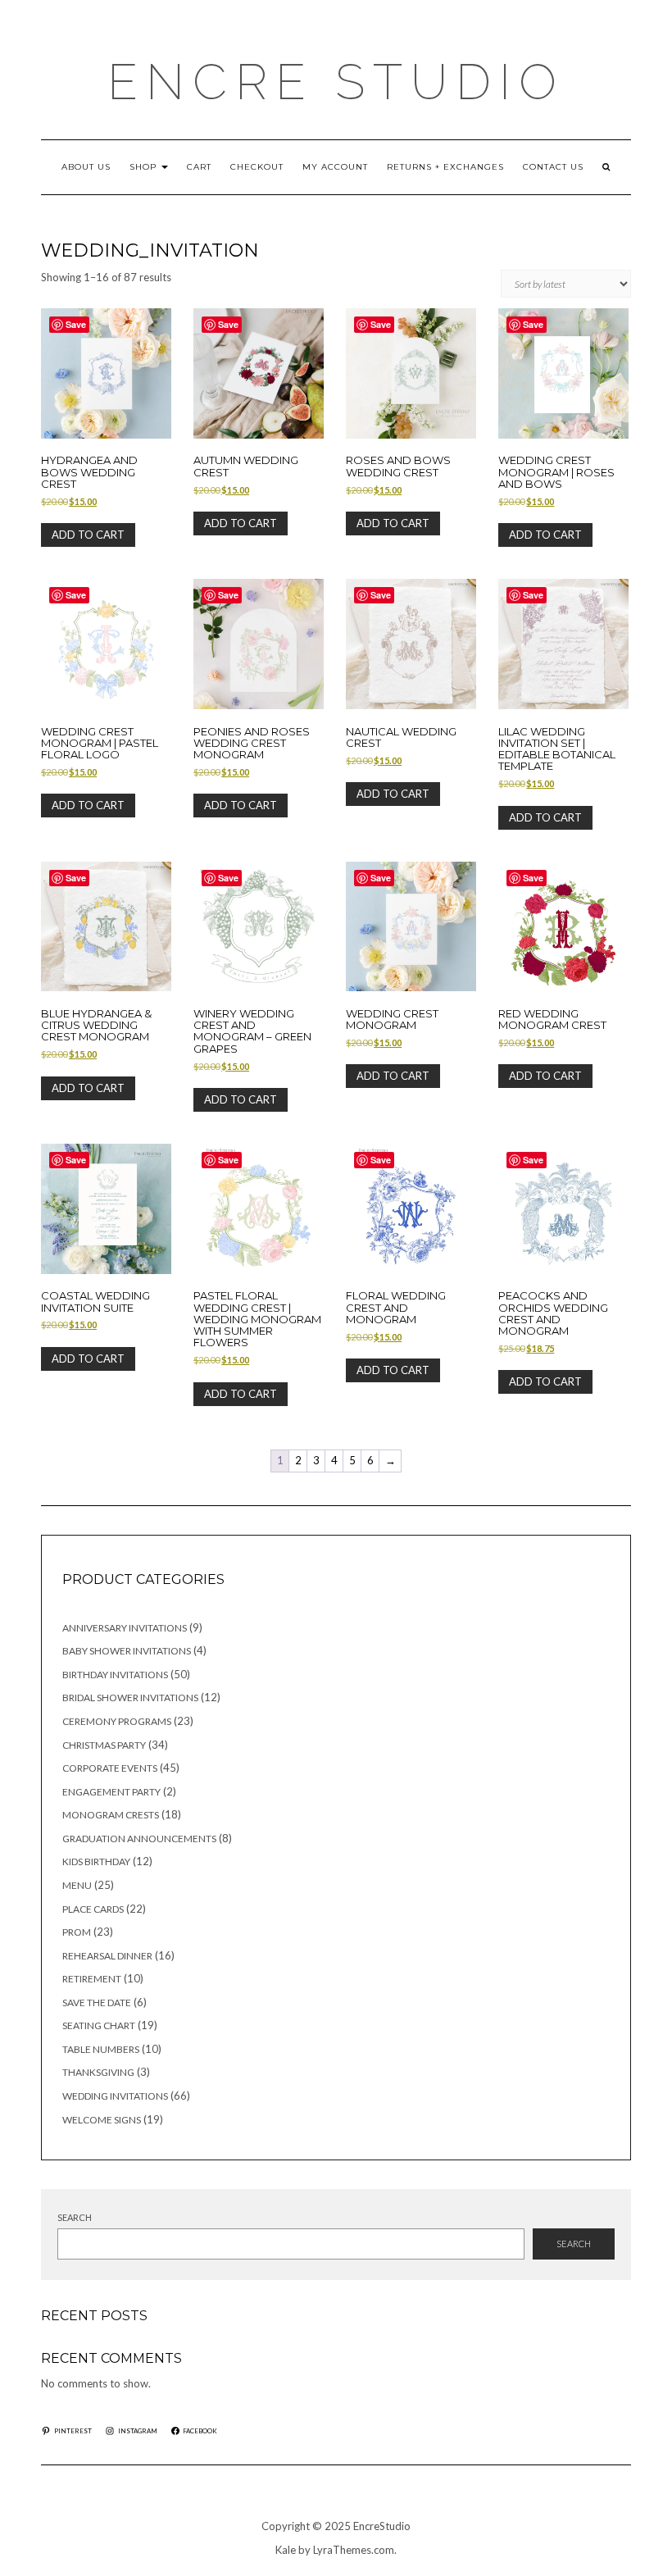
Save (76, 324)
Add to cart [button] (88, 535)
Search (75, 2217)
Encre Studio (336, 82)
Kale (286, 2550)
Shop (145, 167)
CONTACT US (553, 167)
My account (335, 167)
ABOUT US (86, 167)
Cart (199, 167)
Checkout (257, 167)
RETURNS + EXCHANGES (445, 167)
